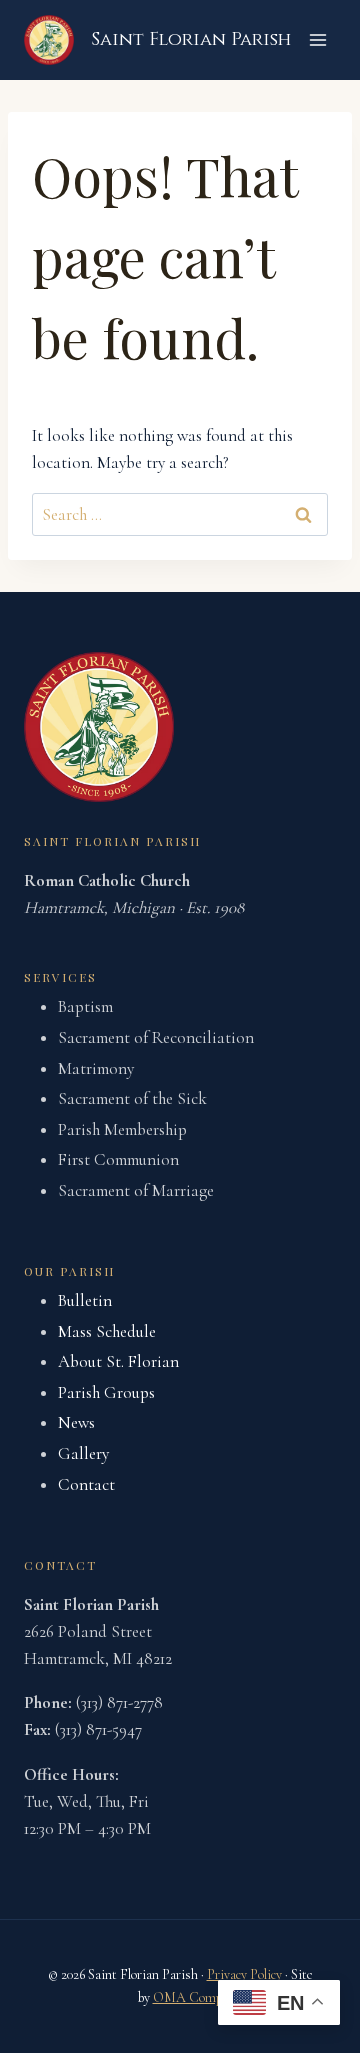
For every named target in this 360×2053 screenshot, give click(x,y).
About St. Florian (118, 1361)
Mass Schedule (107, 1331)
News (76, 1422)
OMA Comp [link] (188, 1997)
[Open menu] (317, 39)
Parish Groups (106, 1392)
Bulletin (85, 1300)
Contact (86, 1484)
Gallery (83, 1453)
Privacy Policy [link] (244, 1974)
